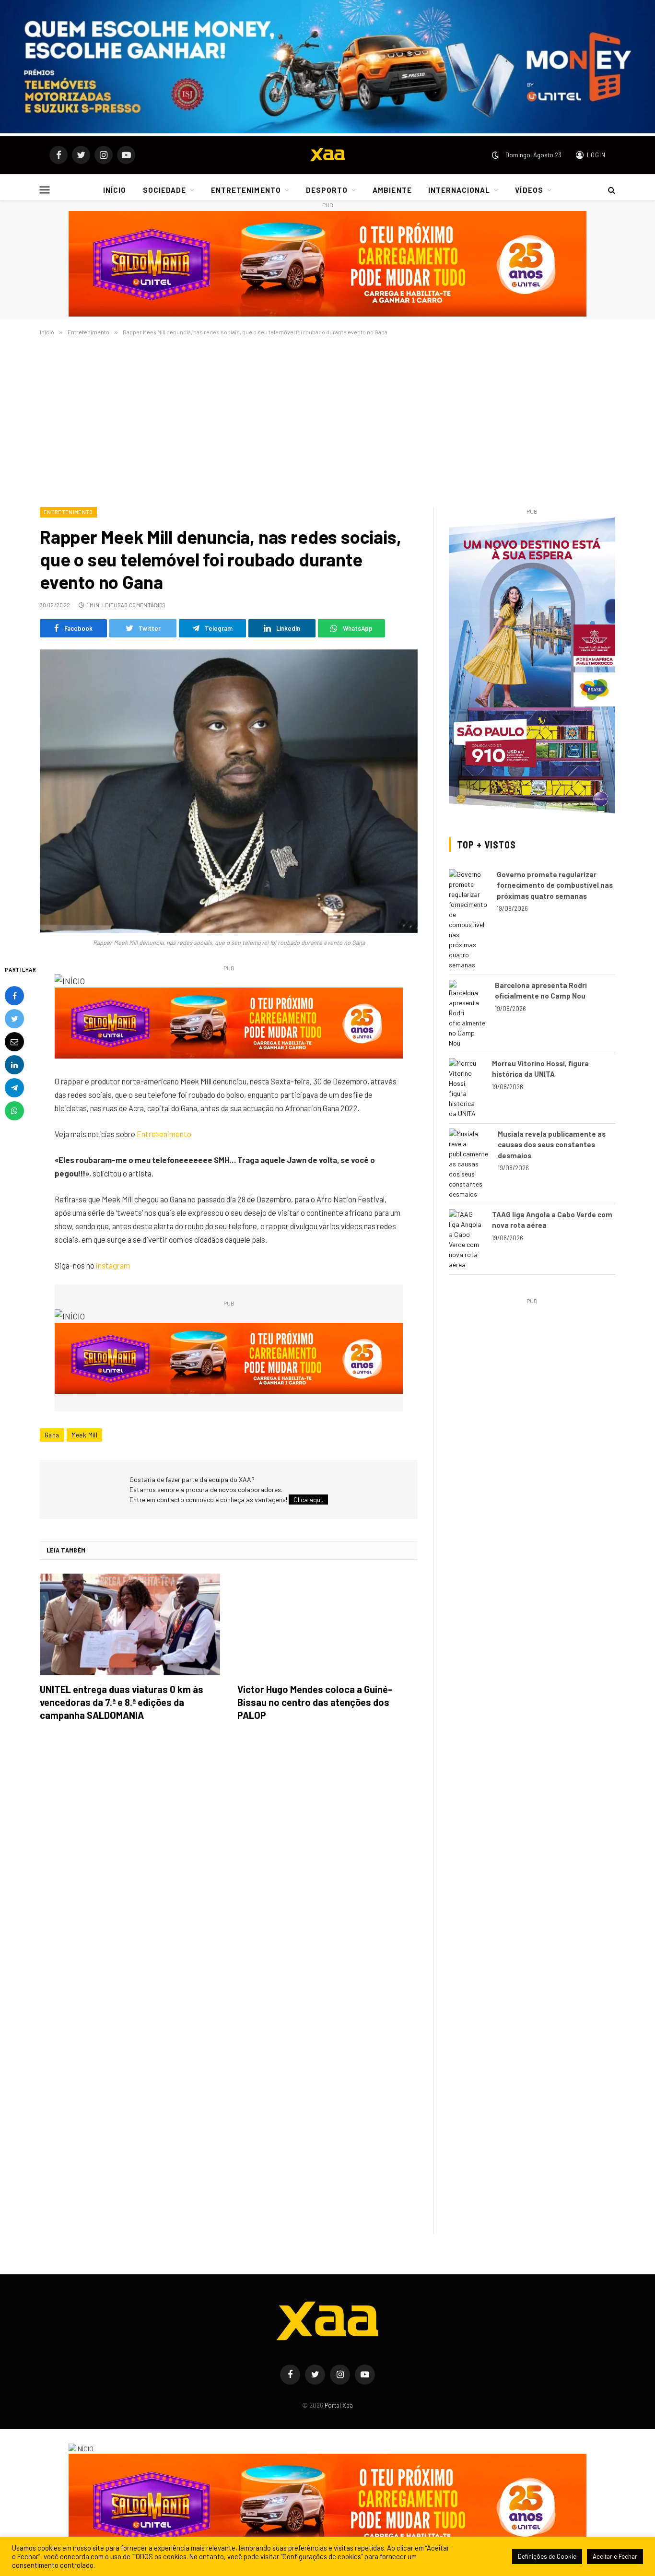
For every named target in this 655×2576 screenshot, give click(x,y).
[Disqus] (229, 1864)
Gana (52, 1435)
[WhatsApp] (14, 1110)
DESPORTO (327, 190)
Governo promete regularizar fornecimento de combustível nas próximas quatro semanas (555, 885)
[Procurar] (611, 190)
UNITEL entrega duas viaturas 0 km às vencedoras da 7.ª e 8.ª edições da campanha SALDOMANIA (122, 1702)
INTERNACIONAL (459, 190)
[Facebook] (14, 995)
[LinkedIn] (14, 1064)
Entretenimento (68, 512)
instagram (113, 1265)
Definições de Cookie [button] (547, 2556)
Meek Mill (85, 1435)
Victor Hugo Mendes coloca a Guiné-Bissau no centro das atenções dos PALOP (315, 1702)
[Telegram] (14, 1087)
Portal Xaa (339, 2405)
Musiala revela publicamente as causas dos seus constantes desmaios (552, 1145)
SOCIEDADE (164, 190)
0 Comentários (145, 605)
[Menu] (45, 190)
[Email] (14, 1041)
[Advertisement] (327, 420)
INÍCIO (115, 190)
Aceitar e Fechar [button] (615, 2556)
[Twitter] (14, 1018)
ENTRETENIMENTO (246, 190)
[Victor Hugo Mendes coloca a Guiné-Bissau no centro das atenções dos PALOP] (327, 1624)
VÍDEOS (529, 190)
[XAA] (327, 155)
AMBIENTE (392, 190)
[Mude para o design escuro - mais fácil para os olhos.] (495, 155)
